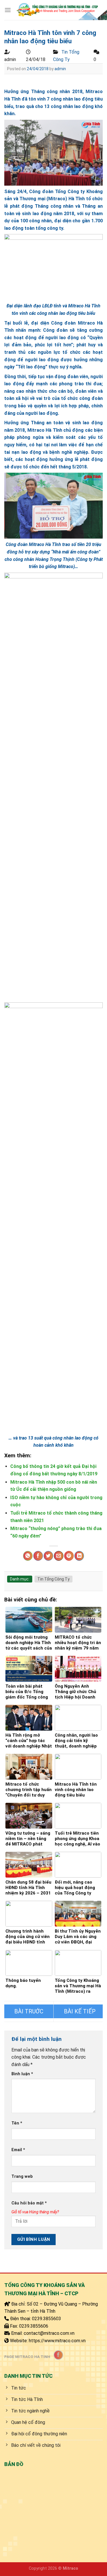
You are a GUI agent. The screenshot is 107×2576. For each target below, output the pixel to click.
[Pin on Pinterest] (69, 1556)
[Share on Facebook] (38, 1556)
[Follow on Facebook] (58, 2355)
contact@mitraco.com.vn (49, 2333)
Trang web (22, 2177)
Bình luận (22, 2074)
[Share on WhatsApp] (28, 1556)
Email (18, 2150)
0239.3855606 (34, 2326)
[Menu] (8, 10)
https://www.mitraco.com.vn (57, 2341)
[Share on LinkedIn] (79, 1556)
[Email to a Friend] (59, 1556)
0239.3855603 (47, 2319)
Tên (17, 2123)
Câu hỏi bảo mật (29, 2203)
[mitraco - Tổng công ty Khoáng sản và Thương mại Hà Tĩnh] (57, 10)
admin (60, 69)
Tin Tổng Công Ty (53, 1579)
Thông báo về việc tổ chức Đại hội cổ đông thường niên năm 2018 (29, 2011)
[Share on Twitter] (48, 1556)
